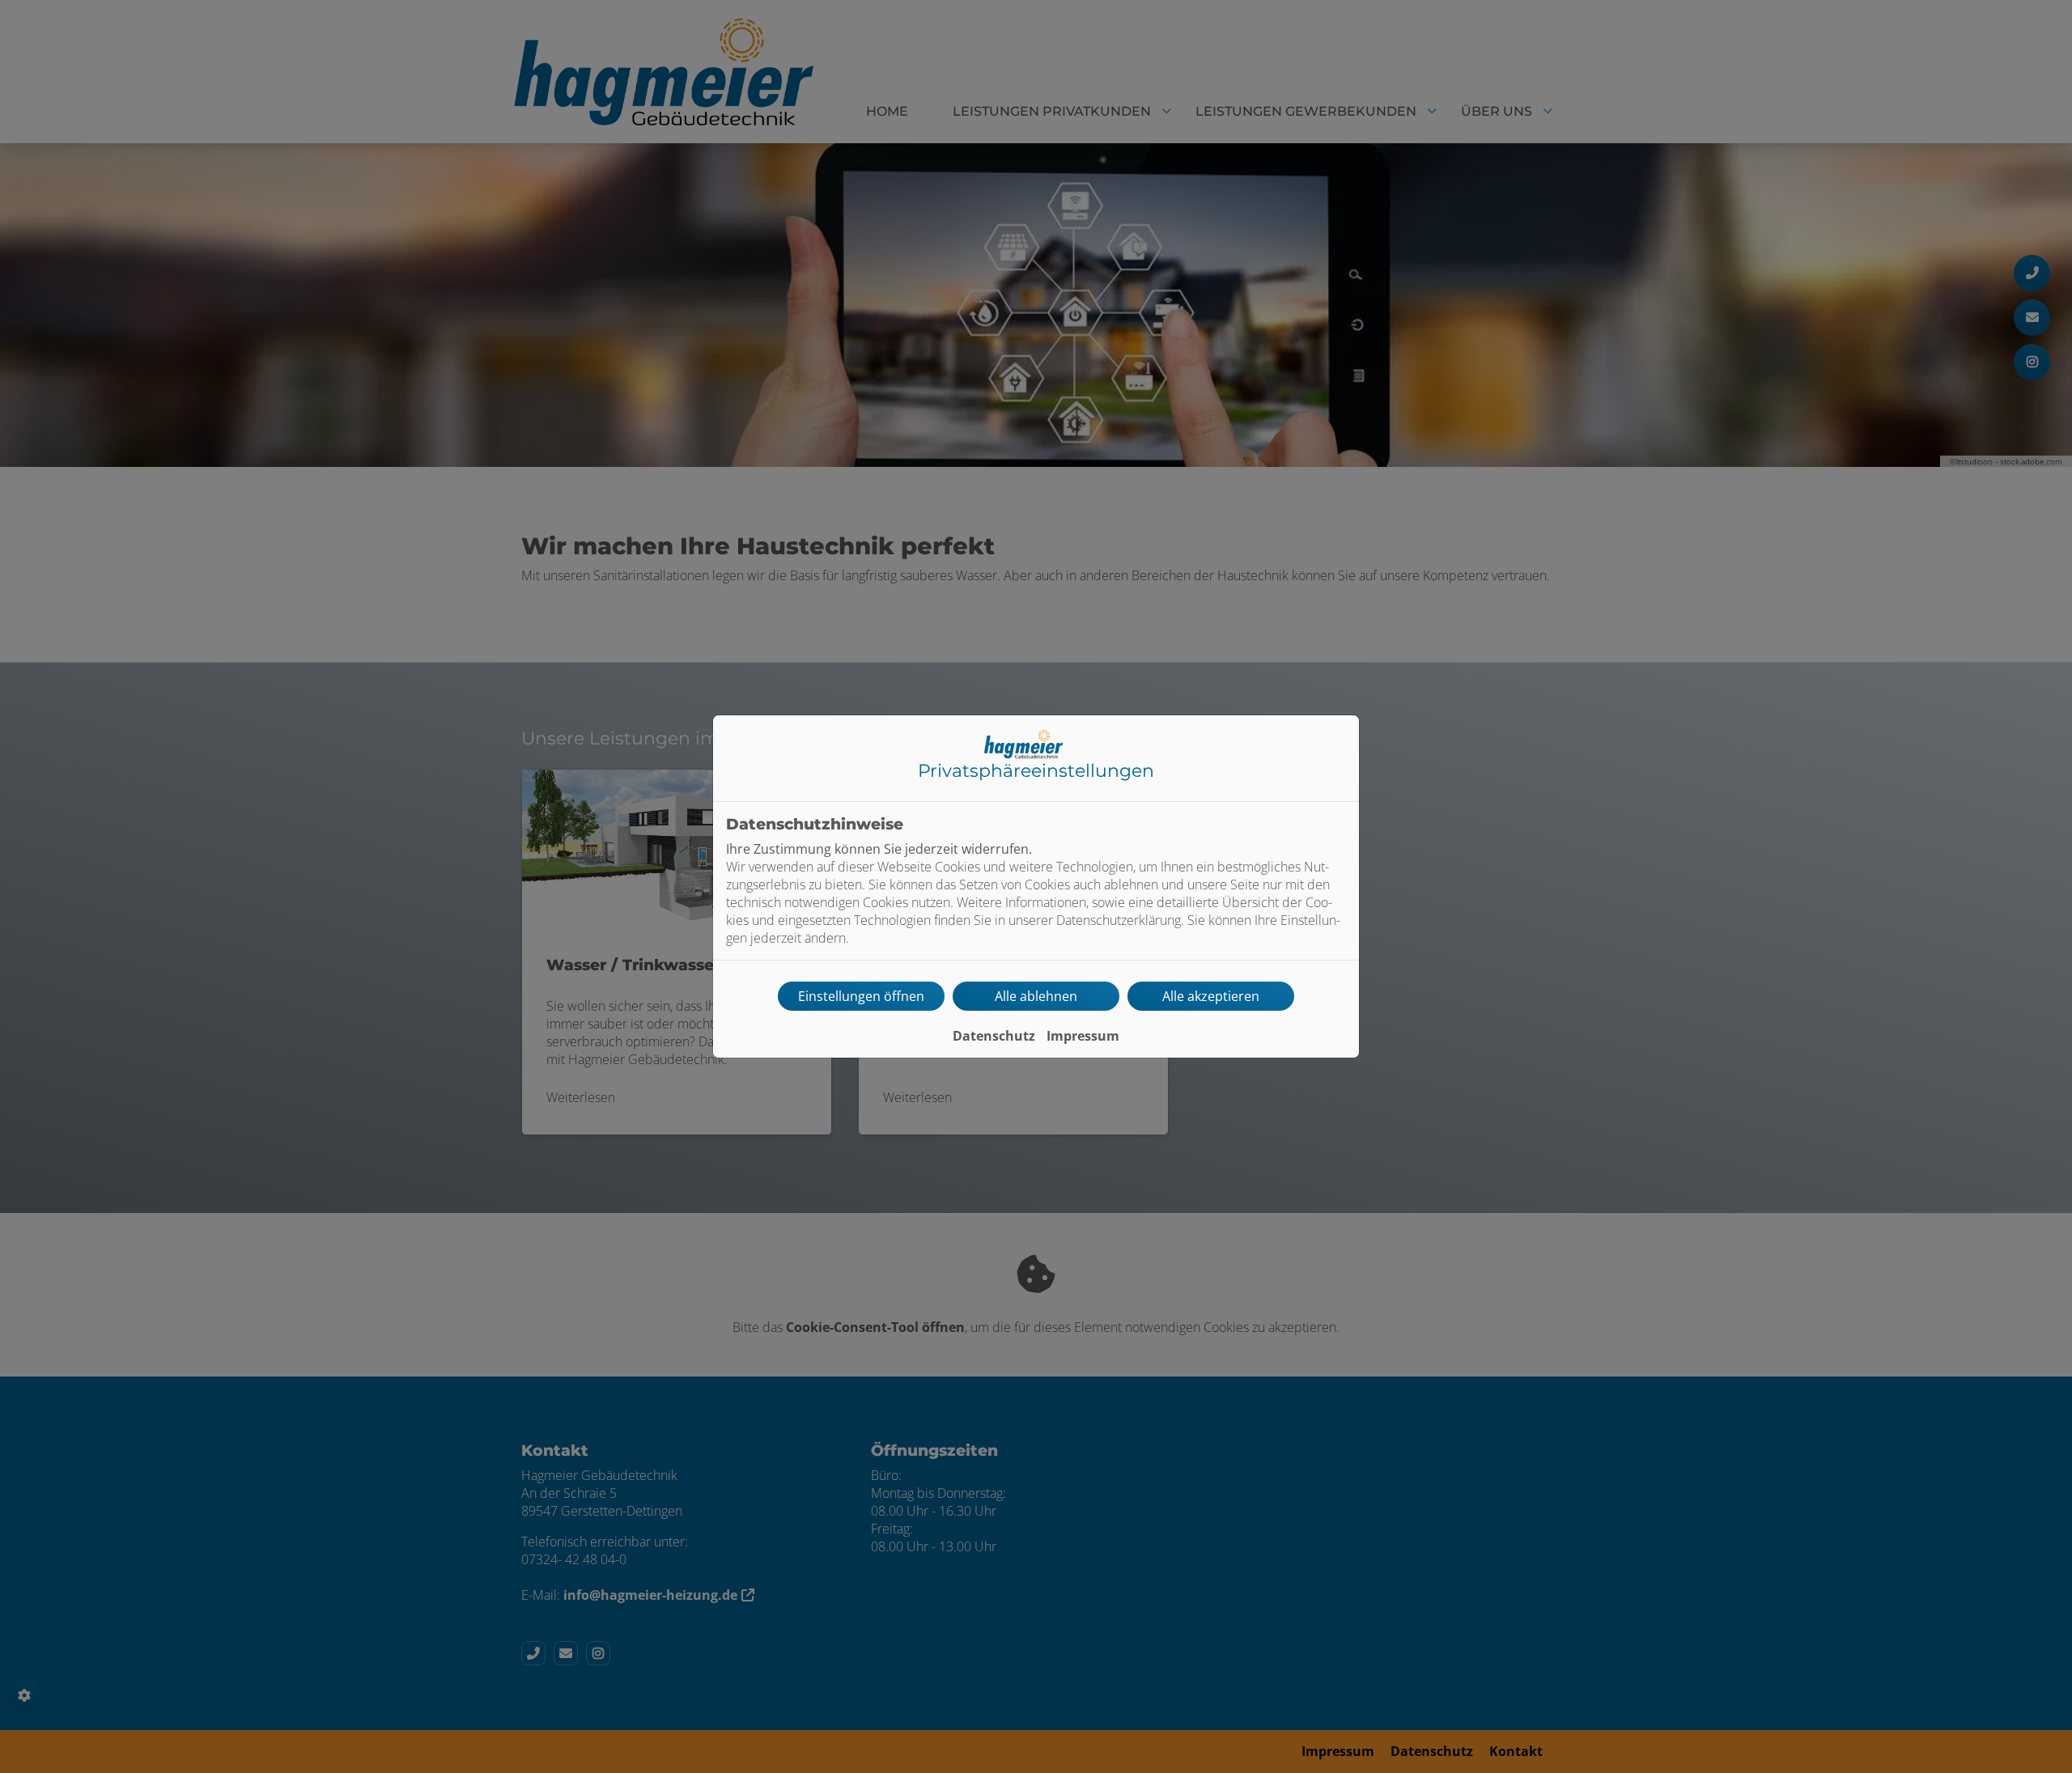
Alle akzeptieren (1211, 996)
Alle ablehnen (1036, 996)
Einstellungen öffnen (861, 996)
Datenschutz (994, 1036)
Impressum (1083, 1036)
